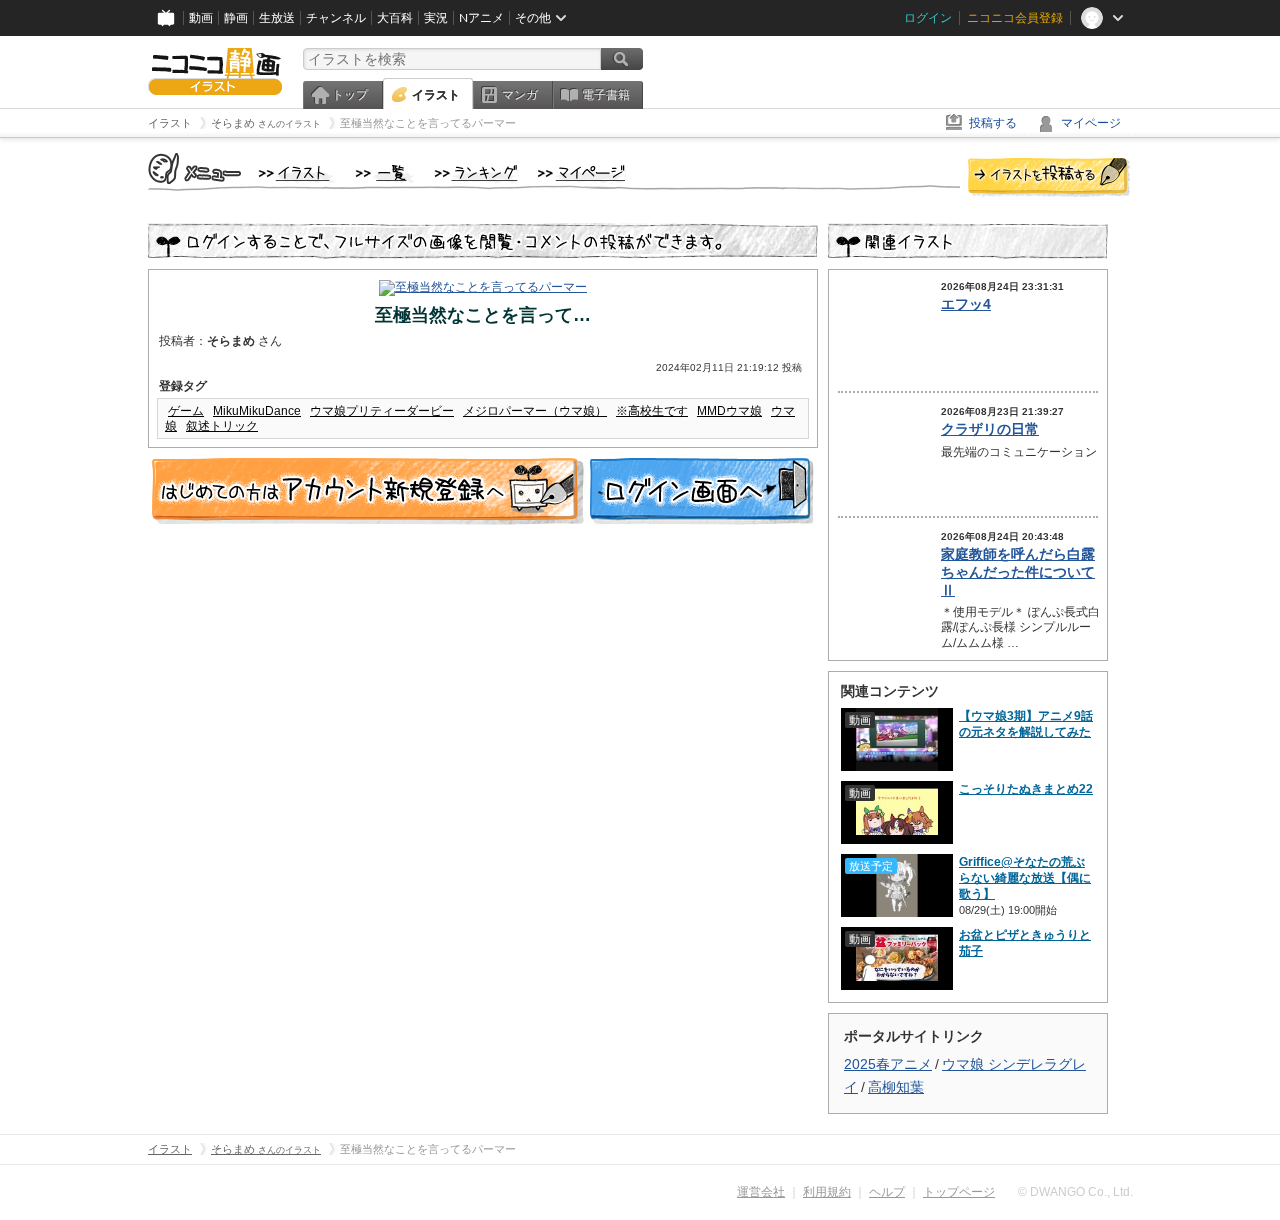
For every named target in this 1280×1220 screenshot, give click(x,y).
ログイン (928, 18)
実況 (436, 18)
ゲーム (186, 411)
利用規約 (827, 1192)
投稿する (993, 123)
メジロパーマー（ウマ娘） (535, 411)
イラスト (436, 95)
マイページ (1091, 123)
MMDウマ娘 (729, 411)
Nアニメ (481, 18)
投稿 (1049, 178)
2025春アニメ (888, 1064)
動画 (201, 18)
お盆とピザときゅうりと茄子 (1025, 943)
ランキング (476, 174)
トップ (350, 95)
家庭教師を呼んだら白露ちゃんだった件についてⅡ (1018, 572)
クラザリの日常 (990, 429)
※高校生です (652, 411)
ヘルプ (887, 1192)
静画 (236, 18)
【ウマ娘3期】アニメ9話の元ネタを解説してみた (1026, 724)
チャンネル (336, 18)
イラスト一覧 (385, 174)
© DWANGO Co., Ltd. (1075, 1192)
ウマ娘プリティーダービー (382, 411)
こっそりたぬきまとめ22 (1026, 789)
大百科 (395, 18)
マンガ (520, 95)
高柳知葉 (896, 1087)
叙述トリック (222, 426)
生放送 (277, 18)
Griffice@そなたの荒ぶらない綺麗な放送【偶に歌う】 (1025, 878)
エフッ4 (966, 304)
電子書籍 (606, 95)
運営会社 (761, 1192)
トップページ (959, 1192)
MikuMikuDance (257, 411)
